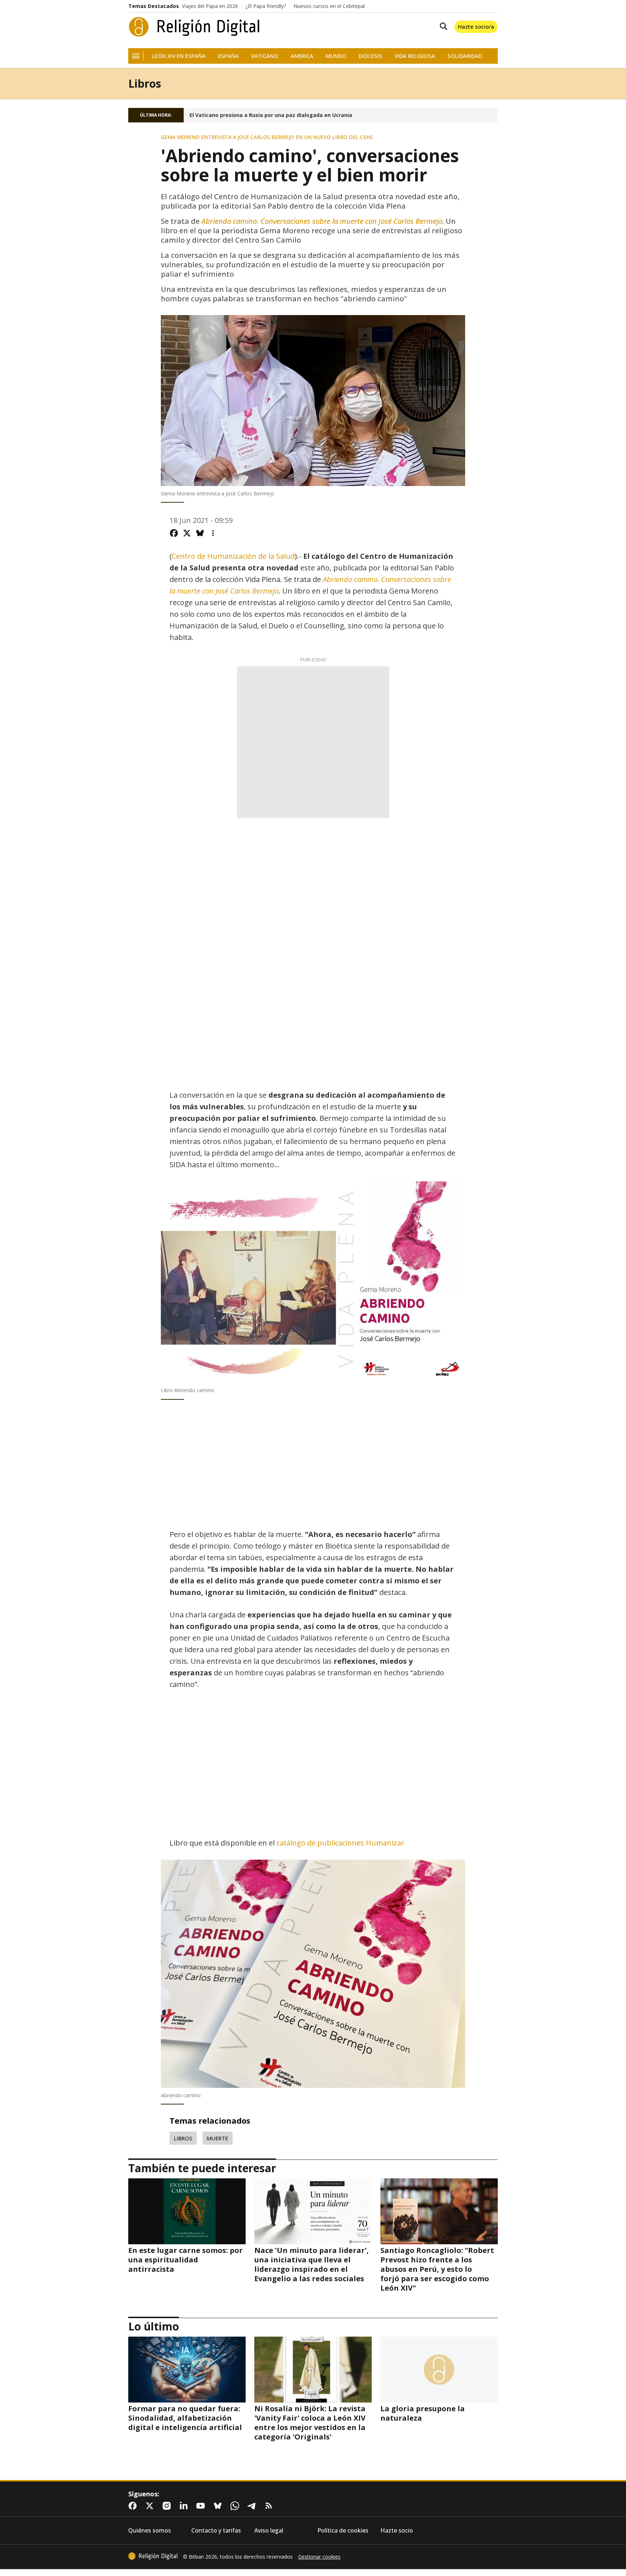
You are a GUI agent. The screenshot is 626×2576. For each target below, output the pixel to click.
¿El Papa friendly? (266, 6)
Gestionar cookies (319, 2557)
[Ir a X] (151, 2506)
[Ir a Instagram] (168, 2506)
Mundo (336, 56)
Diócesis (370, 56)
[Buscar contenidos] (442, 27)
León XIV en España (179, 56)
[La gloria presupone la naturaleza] (439, 2370)
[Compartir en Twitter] (187, 533)
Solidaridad (465, 56)
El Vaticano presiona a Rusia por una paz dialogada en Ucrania (271, 115)
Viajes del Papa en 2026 (210, 6)
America (302, 56)
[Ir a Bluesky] (219, 2506)
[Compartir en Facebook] (174, 533)
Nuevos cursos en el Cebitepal (329, 6)
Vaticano (265, 56)
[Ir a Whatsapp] (236, 2506)
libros (183, 2138)
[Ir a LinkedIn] (185, 2506)
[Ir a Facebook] (134, 2506)
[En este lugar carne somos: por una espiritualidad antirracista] (187, 2211)
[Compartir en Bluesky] (200, 533)
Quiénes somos (150, 2531)
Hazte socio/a (476, 26)
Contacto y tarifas (216, 2531)
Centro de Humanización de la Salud (233, 556)
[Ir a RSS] (270, 2506)
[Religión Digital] (194, 27)
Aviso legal (269, 2531)
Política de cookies (343, 2531)
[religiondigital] (153, 2556)
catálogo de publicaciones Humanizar (340, 1843)
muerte (218, 2138)
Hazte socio (397, 2531)
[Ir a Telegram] (253, 2506)
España (228, 56)
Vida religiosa (415, 56)
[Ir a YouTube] (202, 2506)
